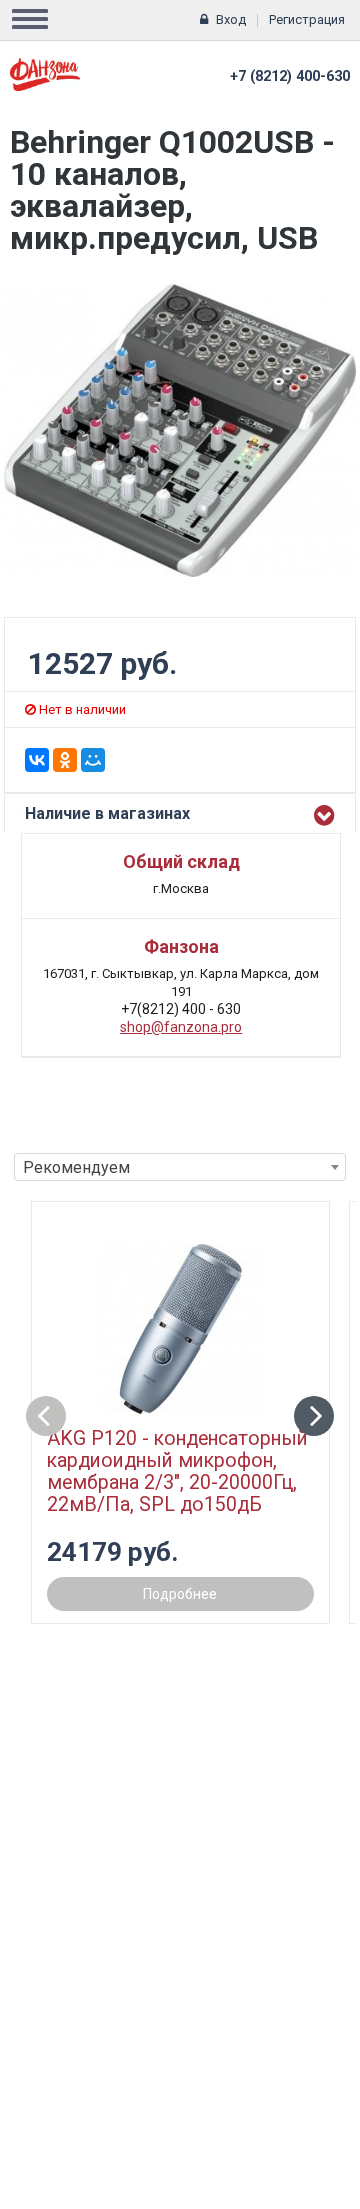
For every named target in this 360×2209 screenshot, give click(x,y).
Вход (231, 19)
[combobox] (180, 1167)
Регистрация (307, 19)
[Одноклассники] (65, 760)
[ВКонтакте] (37, 760)
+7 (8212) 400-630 (290, 76)
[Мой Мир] (93, 760)
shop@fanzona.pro (181, 1027)
